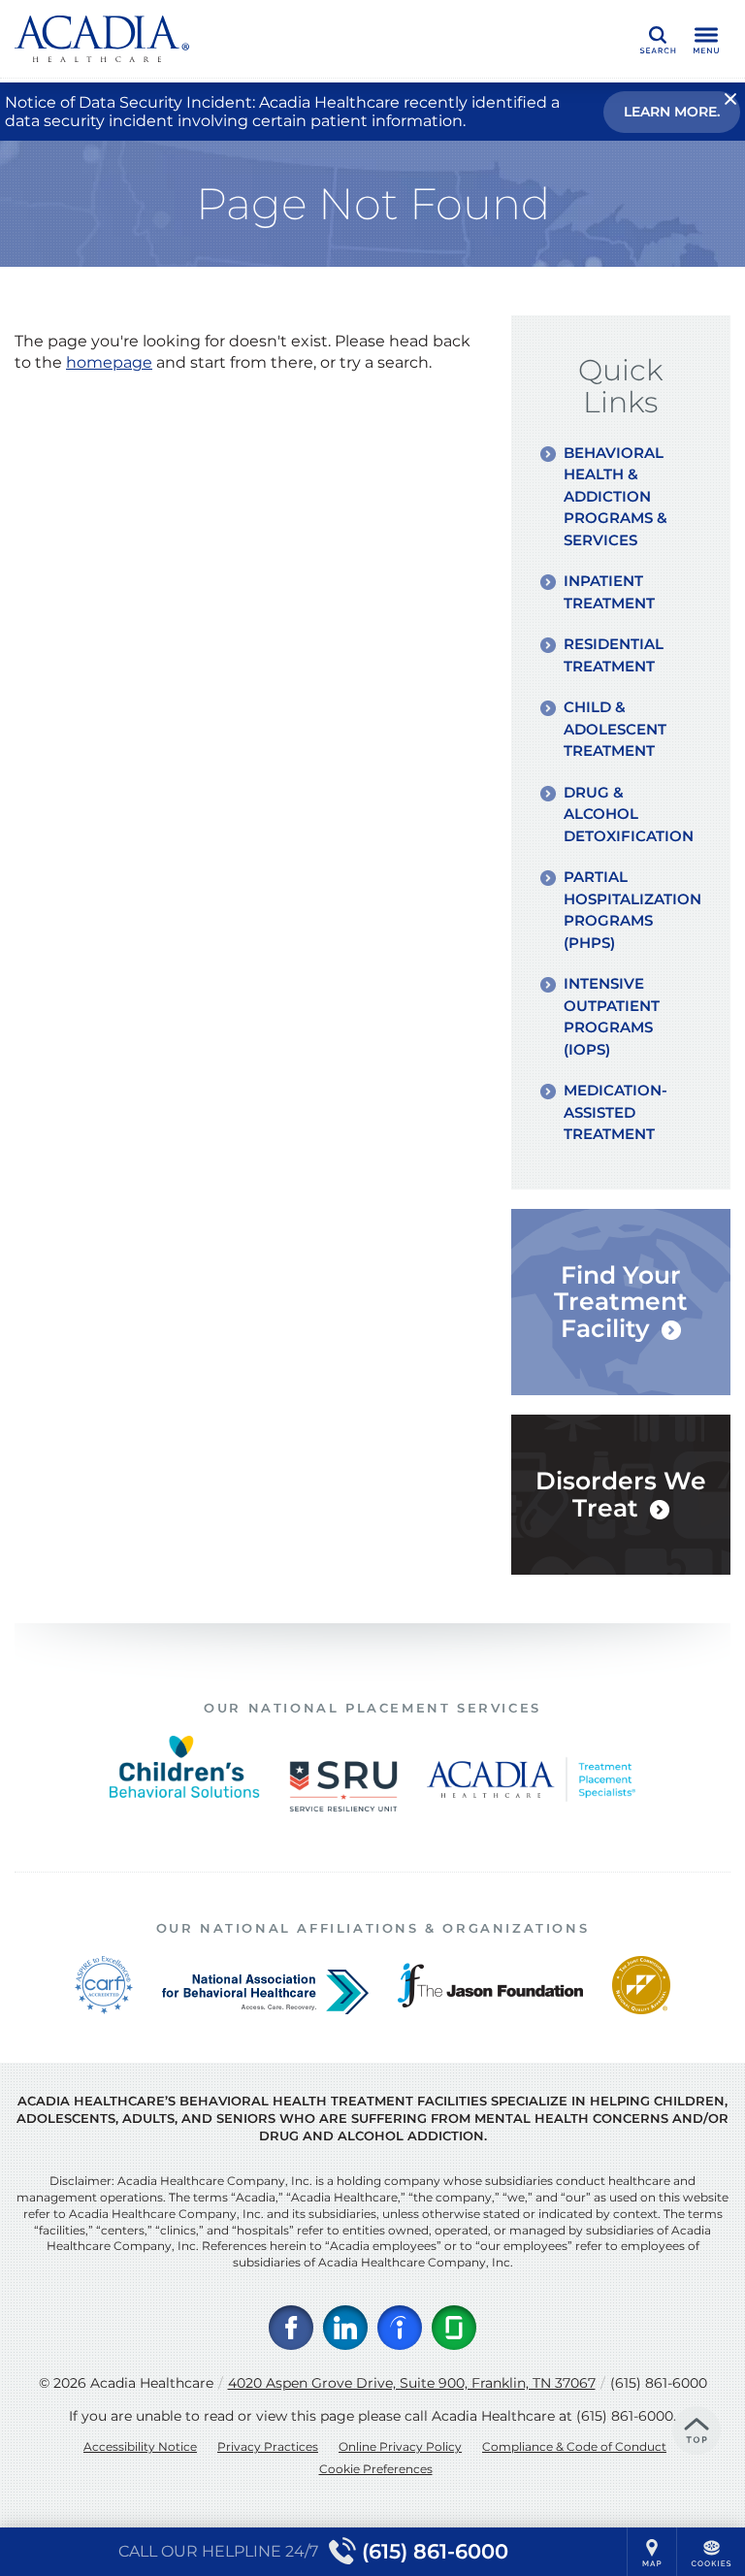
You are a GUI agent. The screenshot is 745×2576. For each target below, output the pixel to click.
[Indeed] (400, 2328)
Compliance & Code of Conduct (574, 2446)
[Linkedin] (345, 2328)
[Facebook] (291, 2328)
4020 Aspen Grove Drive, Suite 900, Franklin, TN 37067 (412, 2383)
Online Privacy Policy (400, 2446)
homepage (109, 362)
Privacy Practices (268, 2446)
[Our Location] (652, 2552)
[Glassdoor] (454, 2328)
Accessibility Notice (140, 2446)
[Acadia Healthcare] (102, 39)
